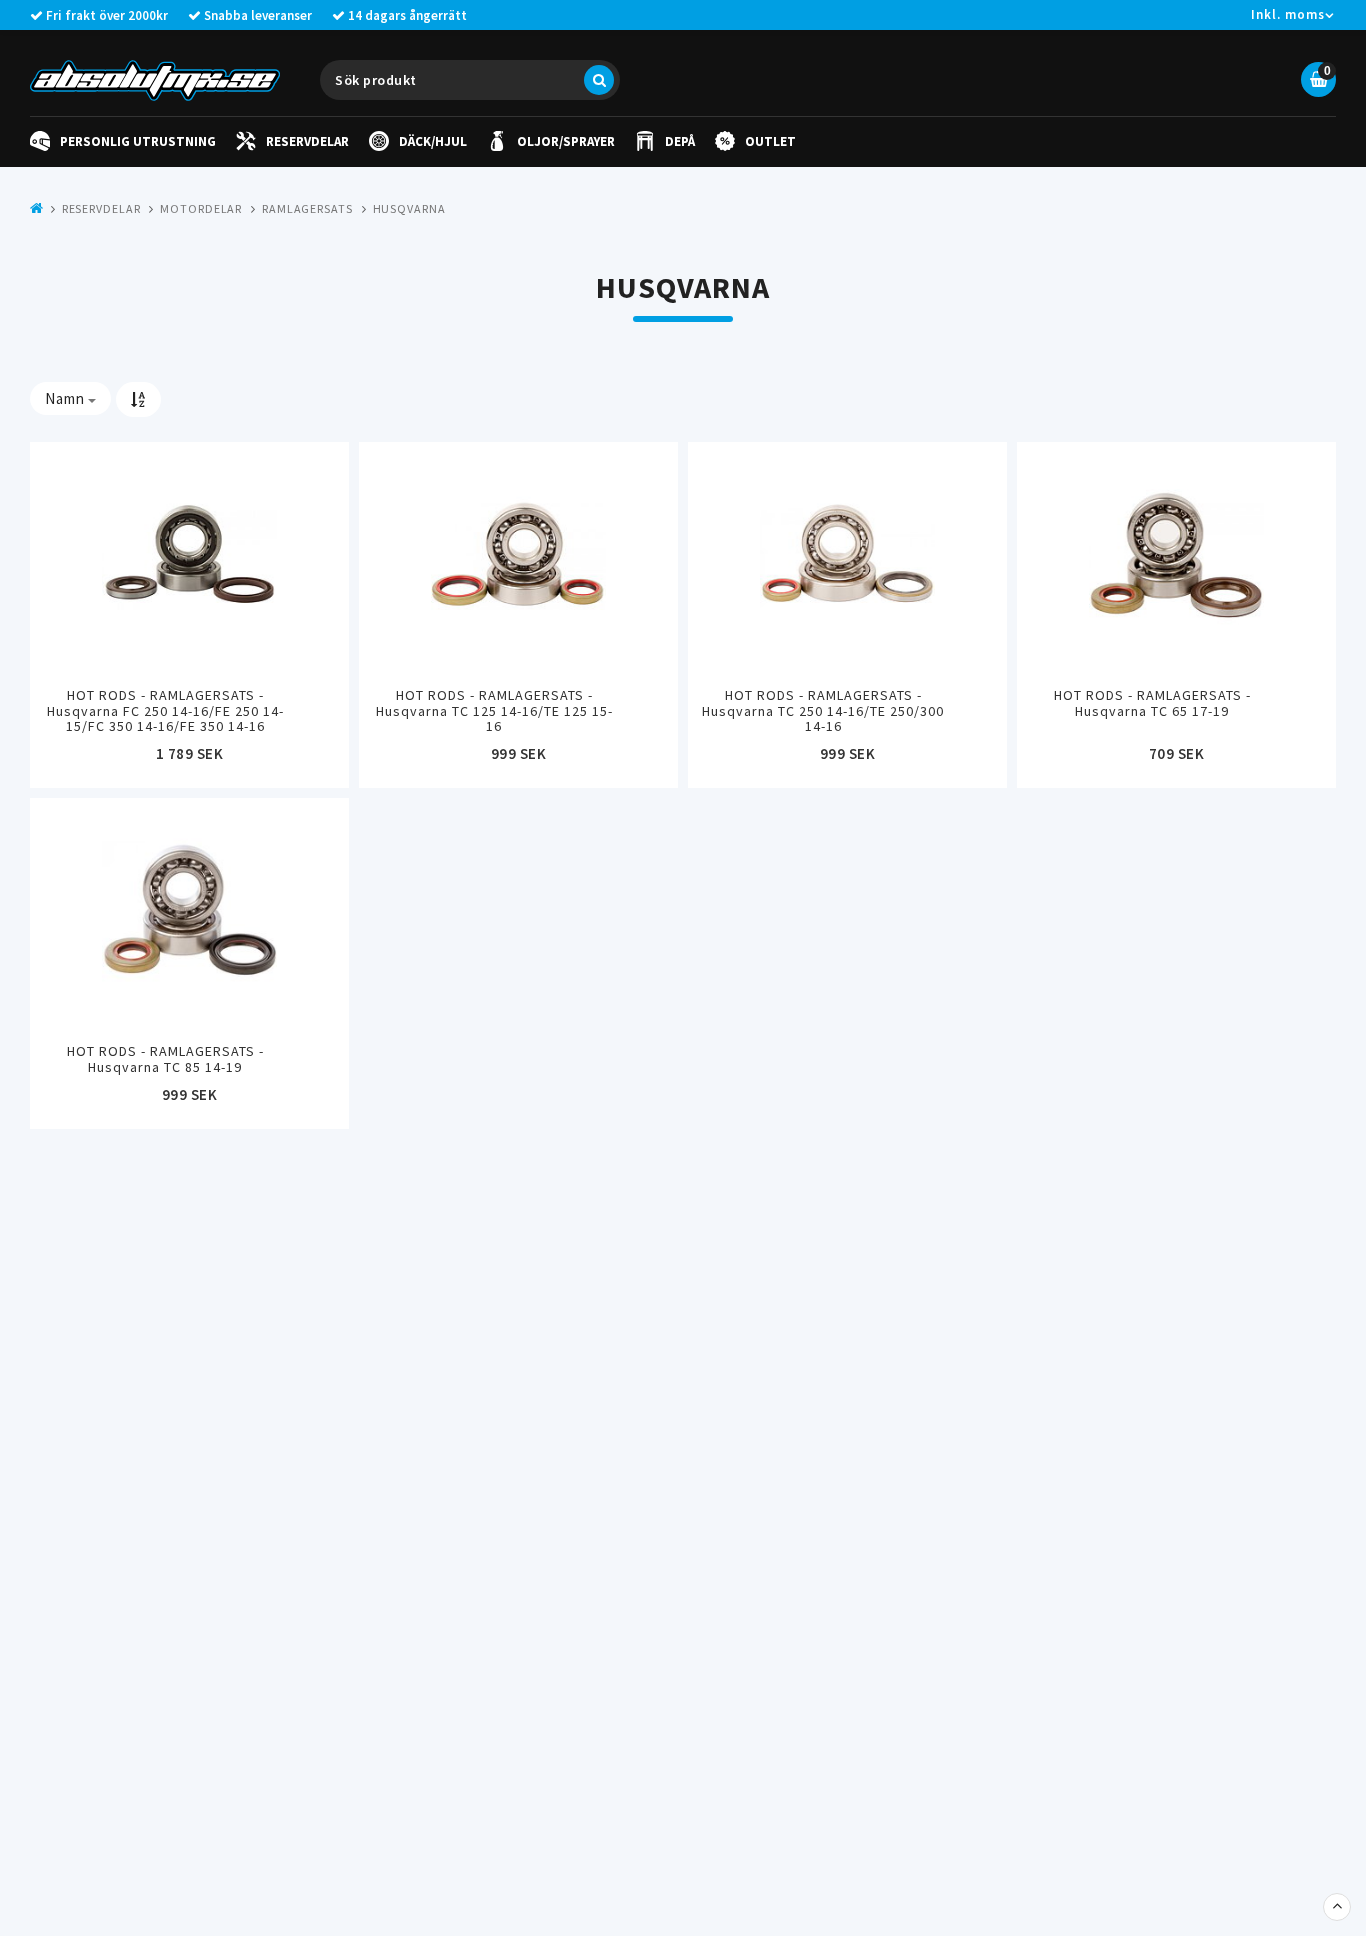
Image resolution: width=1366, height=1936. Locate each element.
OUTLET (770, 141)
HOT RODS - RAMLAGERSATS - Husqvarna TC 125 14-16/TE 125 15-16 (494, 710)
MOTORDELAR (201, 208)
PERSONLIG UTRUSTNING (138, 141)
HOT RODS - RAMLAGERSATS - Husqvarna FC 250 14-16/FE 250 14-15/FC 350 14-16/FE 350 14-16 (165, 710)
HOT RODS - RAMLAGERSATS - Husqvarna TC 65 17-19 (1152, 702)
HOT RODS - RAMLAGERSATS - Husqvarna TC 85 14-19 (165, 1058)
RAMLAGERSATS (307, 208)
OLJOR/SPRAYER (566, 141)
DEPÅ (680, 141)
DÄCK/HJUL (433, 141)
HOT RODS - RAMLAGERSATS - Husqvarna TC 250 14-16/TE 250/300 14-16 (823, 710)
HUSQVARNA (409, 208)
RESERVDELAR (307, 141)
